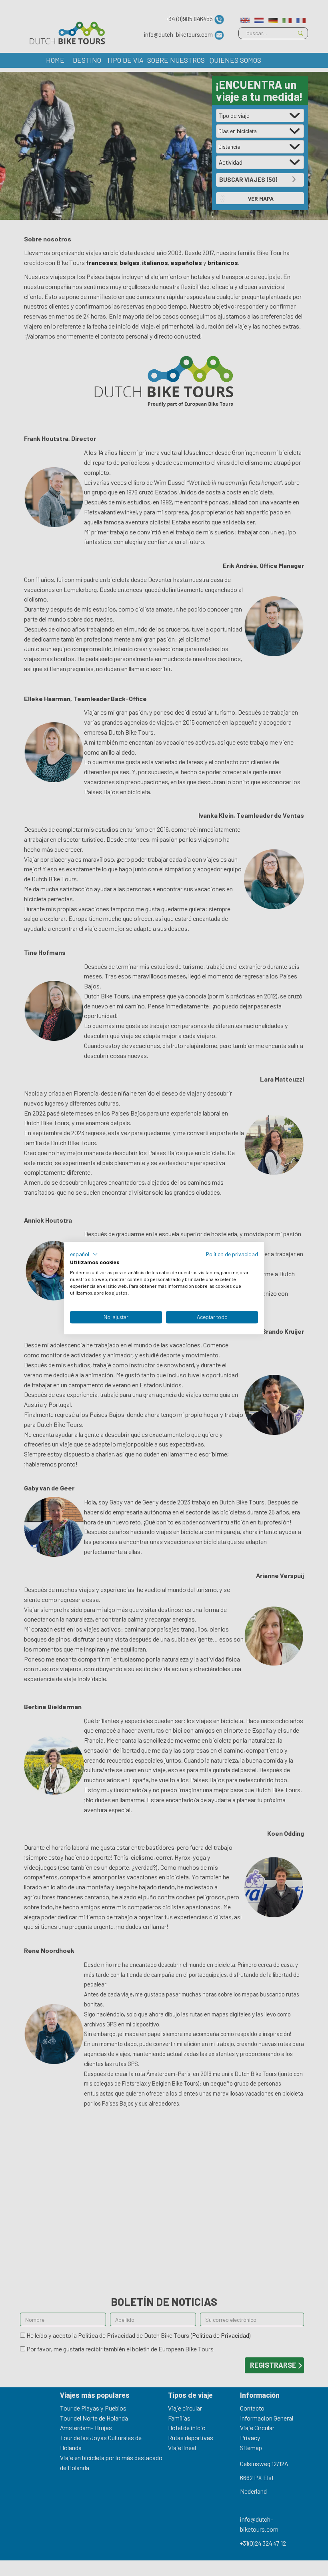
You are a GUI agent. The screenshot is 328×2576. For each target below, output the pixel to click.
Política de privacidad (232, 1254)
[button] (84, 1254)
